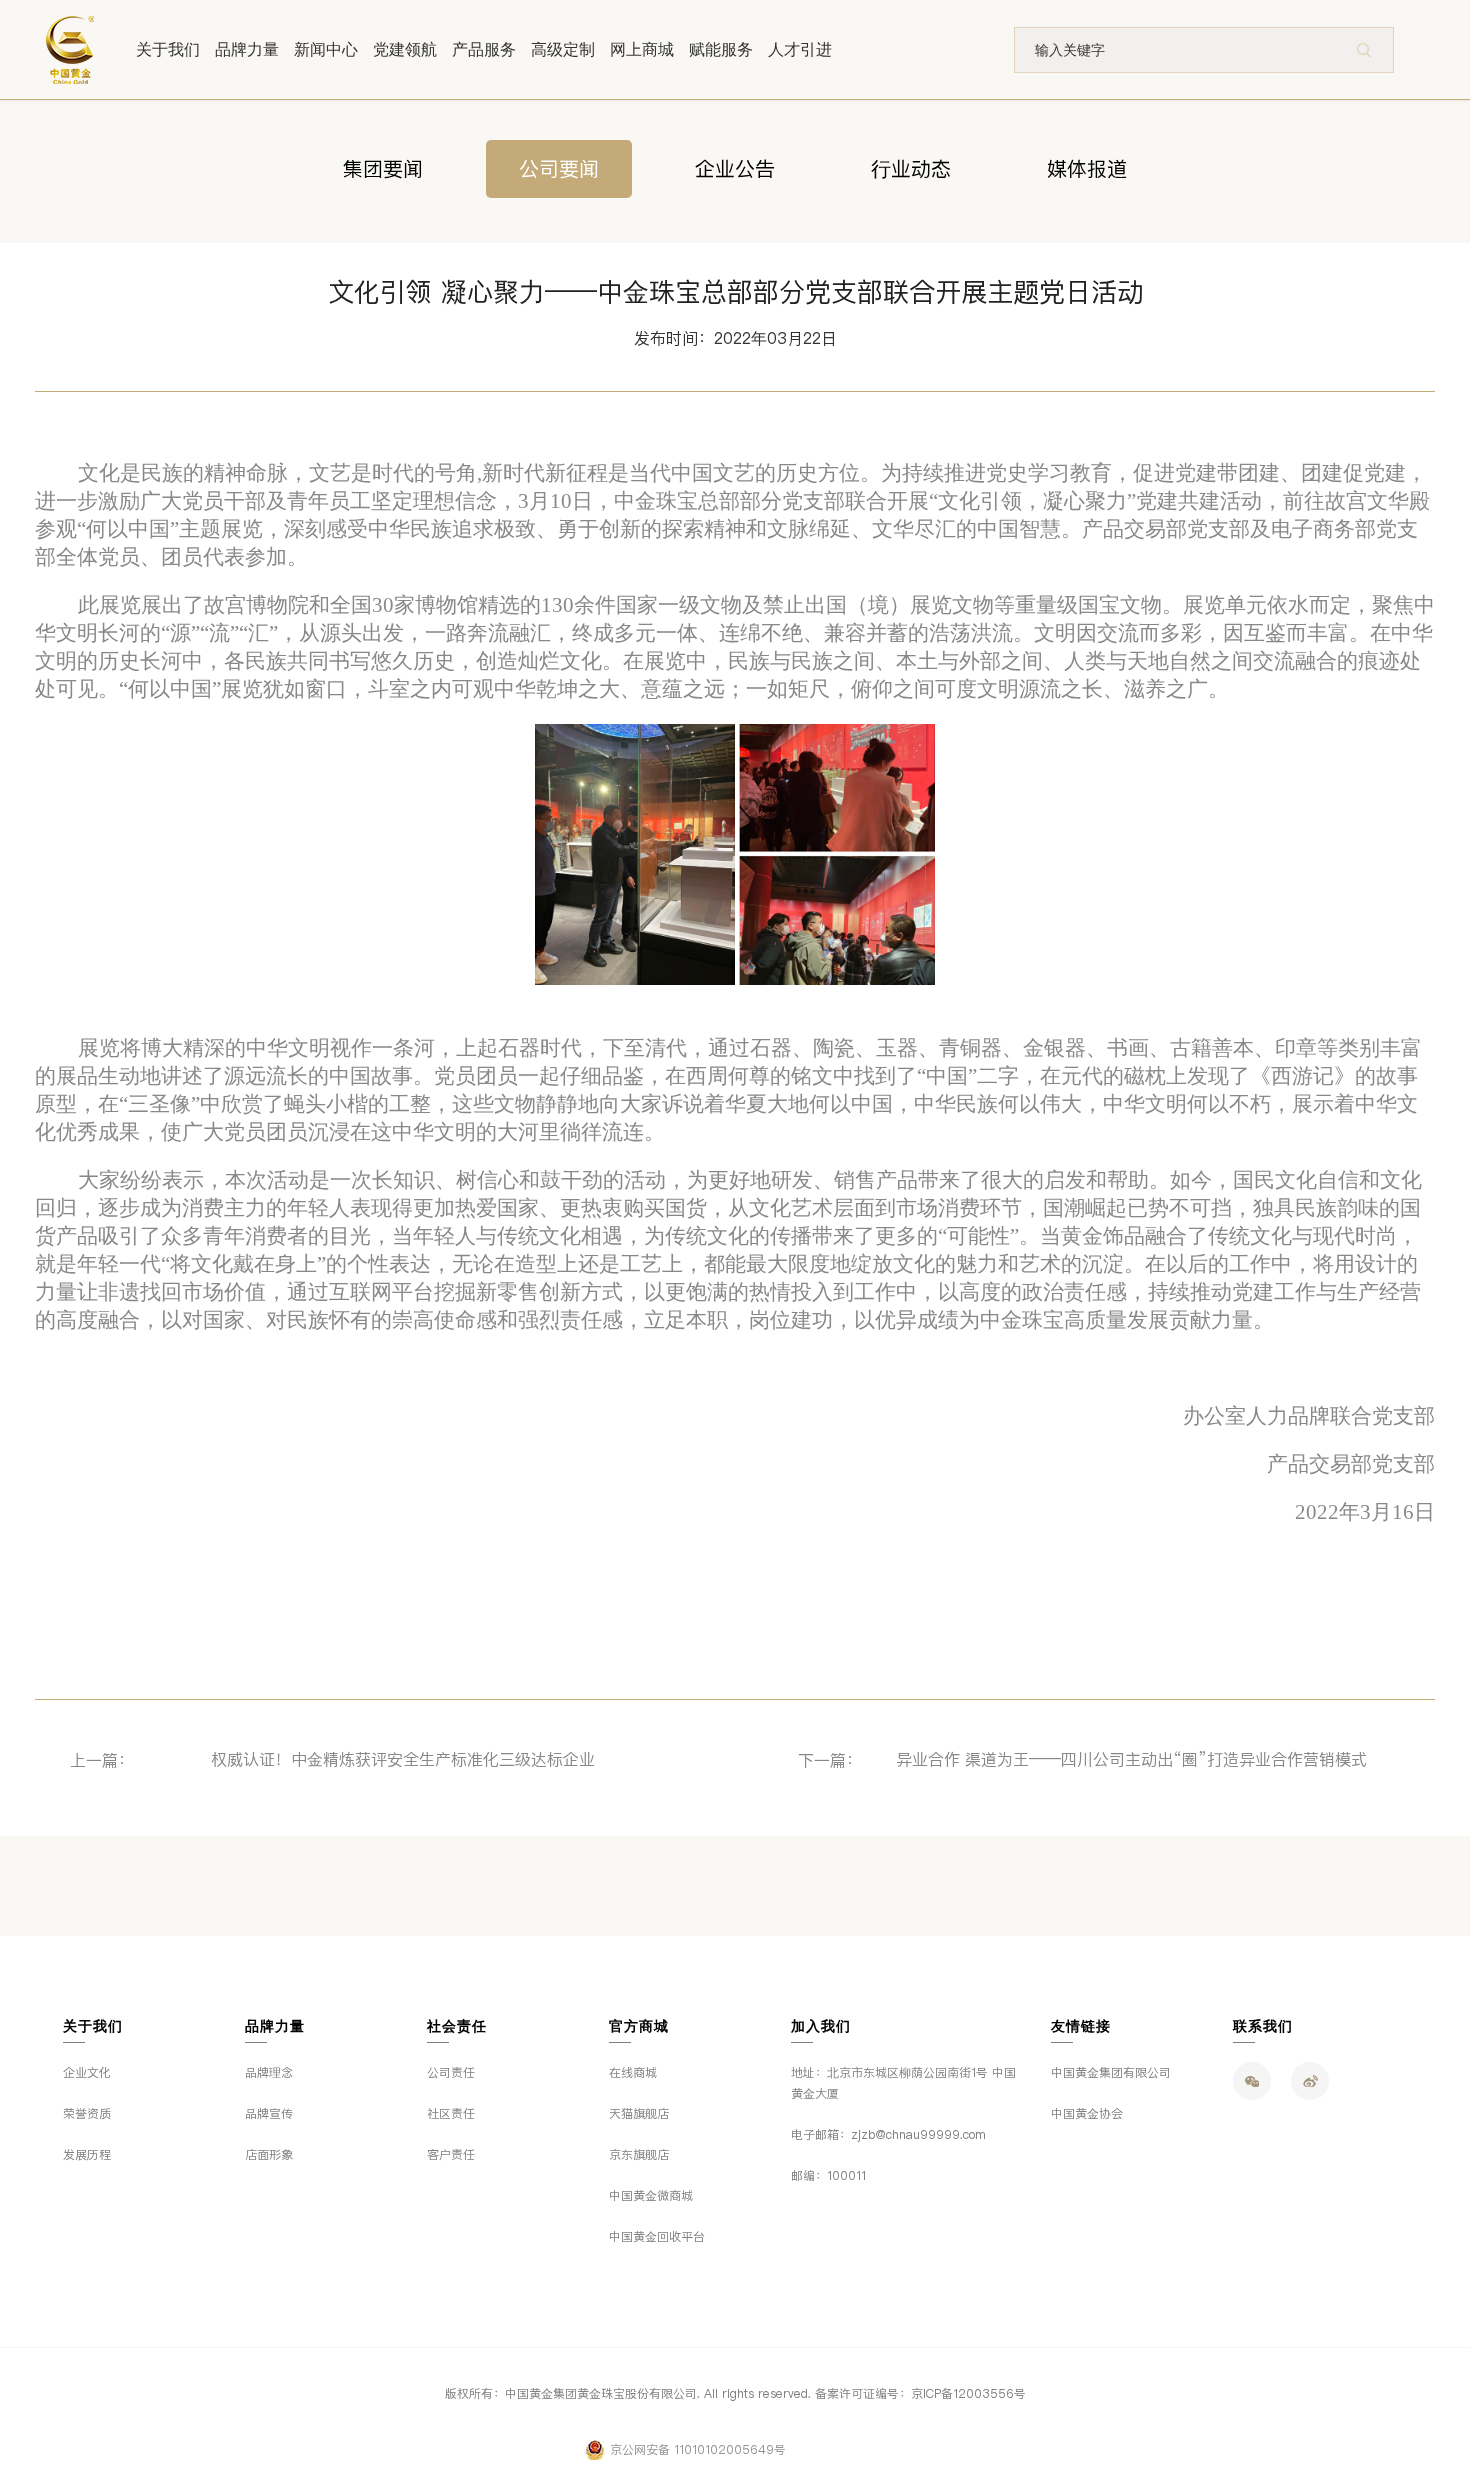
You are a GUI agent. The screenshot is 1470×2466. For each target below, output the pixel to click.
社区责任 (451, 2114)
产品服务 (484, 49)
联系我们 (1263, 2026)
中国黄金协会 (1087, 2114)
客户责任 (451, 2155)
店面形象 (269, 2155)
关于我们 (168, 49)
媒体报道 (1087, 169)
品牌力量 (247, 49)
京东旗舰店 (639, 2155)
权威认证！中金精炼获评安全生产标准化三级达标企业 (403, 1759)
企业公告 (735, 169)
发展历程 (87, 2155)
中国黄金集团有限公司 (1111, 2073)
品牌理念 (269, 2073)
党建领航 (405, 49)
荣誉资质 (87, 2114)
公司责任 (451, 2073)
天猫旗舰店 (639, 2114)
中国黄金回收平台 (657, 2237)
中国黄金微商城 (651, 2196)
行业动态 (911, 169)
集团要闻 (383, 169)
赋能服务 (721, 49)
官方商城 (639, 2026)
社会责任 (457, 2026)
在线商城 (633, 2073)
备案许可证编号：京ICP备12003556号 (920, 2394)
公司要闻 (559, 169)
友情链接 (1081, 2026)
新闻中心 (326, 49)
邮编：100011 (828, 2176)
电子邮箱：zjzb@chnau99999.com (888, 2135)
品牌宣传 (269, 2114)
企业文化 (87, 2073)
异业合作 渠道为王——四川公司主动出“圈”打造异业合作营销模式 (1131, 1759)
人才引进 (800, 49)
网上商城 (642, 49)
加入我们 (821, 2026)
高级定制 (563, 49)
